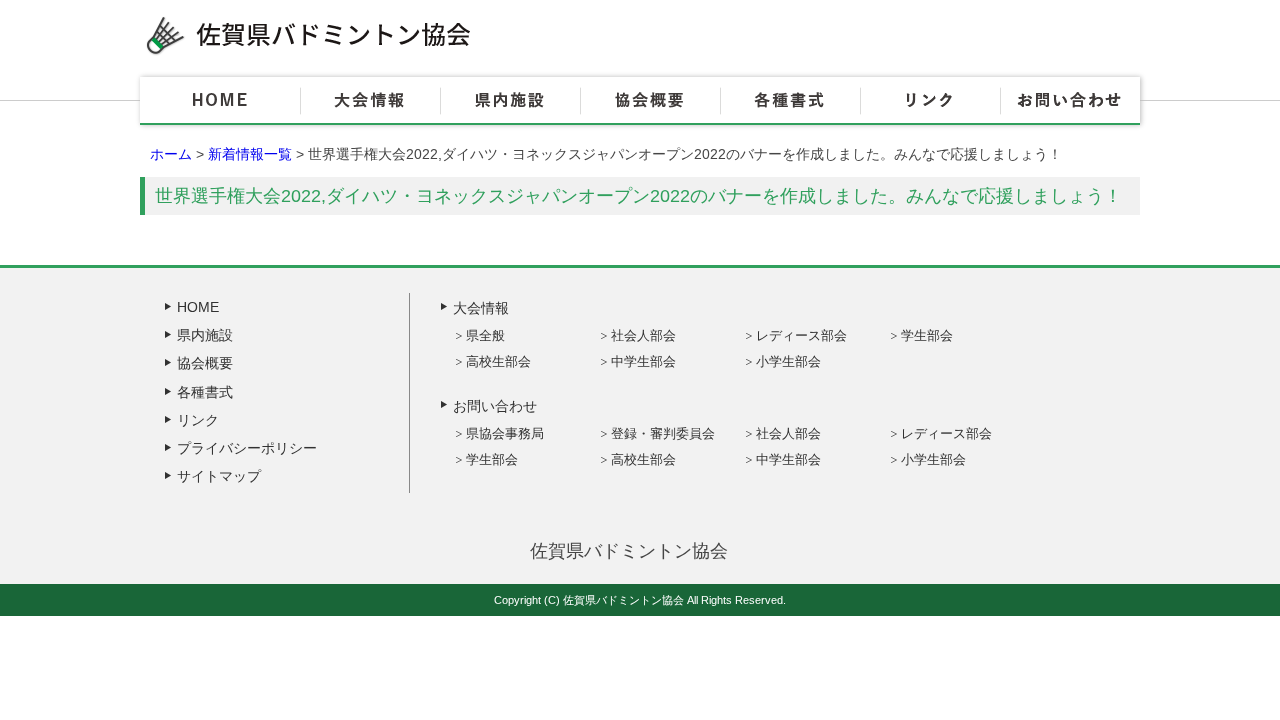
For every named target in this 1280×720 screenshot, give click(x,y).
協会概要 (650, 101)
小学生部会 (788, 361)
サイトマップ (219, 476)
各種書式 (790, 101)
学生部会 (927, 335)
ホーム (171, 154)
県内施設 (510, 101)
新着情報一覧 (250, 154)
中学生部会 (643, 361)
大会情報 (370, 101)
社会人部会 (643, 335)
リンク (930, 101)
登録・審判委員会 (663, 433)
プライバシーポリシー (247, 448)
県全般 (485, 335)
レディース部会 (801, 335)
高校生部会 (498, 361)
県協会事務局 (505, 433)
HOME (220, 101)
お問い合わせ (1070, 101)
